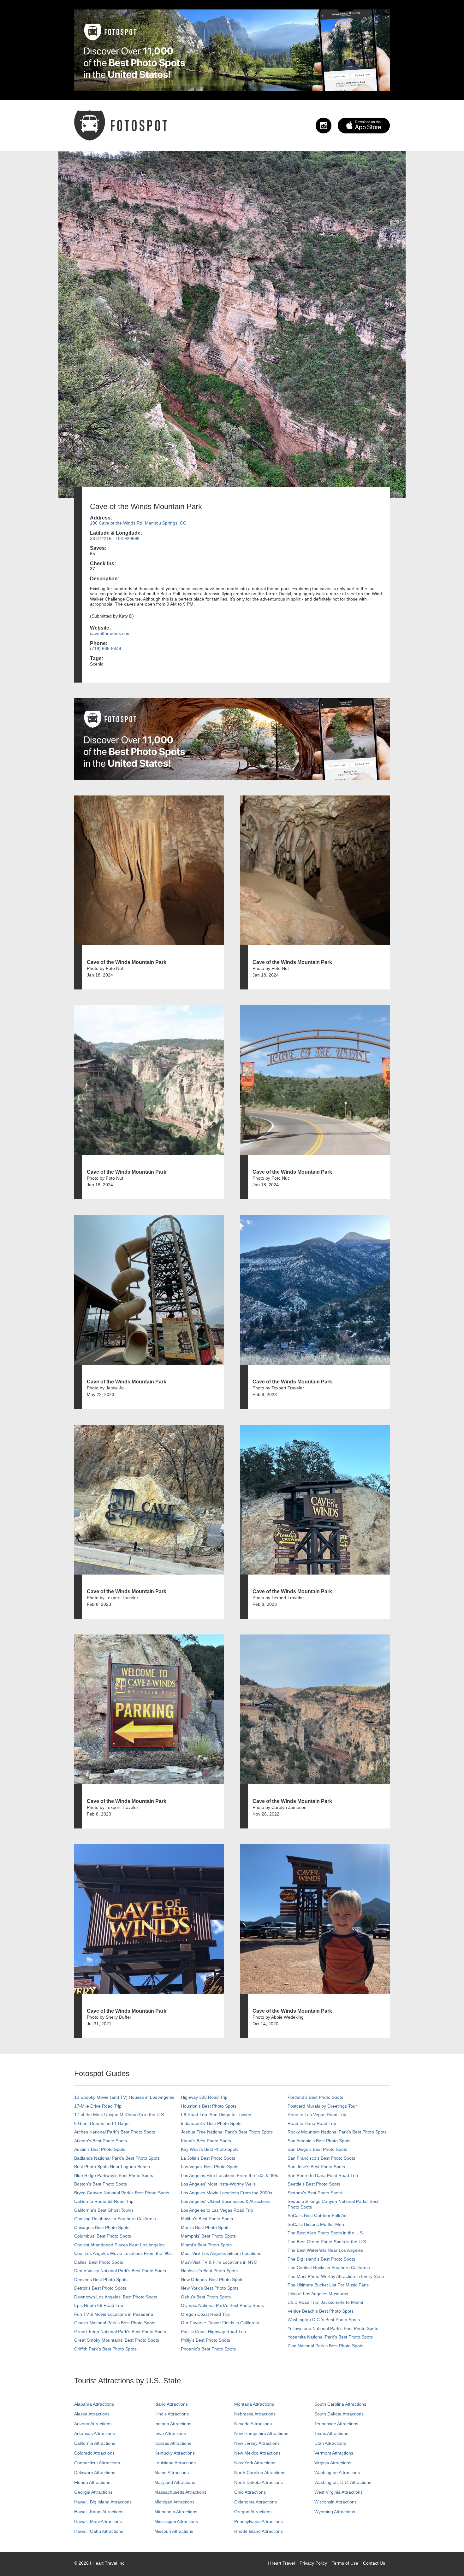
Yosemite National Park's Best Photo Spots (330, 2337)
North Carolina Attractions (260, 2473)
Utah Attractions (330, 2443)
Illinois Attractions (172, 2414)
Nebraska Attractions (255, 2414)
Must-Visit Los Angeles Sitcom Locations (221, 2253)
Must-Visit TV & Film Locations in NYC (219, 2262)
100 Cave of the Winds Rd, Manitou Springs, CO (138, 523)
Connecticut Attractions (97, 2463)
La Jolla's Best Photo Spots (208, 2158)
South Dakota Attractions (339, 2414)
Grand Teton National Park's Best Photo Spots (120, 2332)
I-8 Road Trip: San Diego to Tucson (216, 2115)
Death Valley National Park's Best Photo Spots (120, 2271)
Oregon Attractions (253, 2512)
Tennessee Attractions (336, 2424)
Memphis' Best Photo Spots (208, 2236)
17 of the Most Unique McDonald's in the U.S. (120, 2115)
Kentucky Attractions (175, 2453)
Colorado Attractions (94, 2453)
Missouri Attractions (174, 2531)
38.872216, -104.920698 (115, 538)
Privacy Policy (313, 2563)
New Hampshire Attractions (261, 2433)
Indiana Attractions (173, 2424)
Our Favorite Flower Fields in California (220, 2323)
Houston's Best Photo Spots (209, 2106)
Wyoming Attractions (335, 2512)
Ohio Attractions (250, 2492)
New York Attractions (255, 2463)
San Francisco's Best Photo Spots (321, 2158)
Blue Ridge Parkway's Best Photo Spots (114, 2175)
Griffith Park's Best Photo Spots (105, 2349)
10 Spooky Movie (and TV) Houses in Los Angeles (124, 2097)
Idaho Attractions (171, 2404)
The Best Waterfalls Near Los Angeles (325, 2250)
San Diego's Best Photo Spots (317, 2149)
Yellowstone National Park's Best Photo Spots (333, 2328)
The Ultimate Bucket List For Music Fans (328, 2285)
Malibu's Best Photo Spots (207, 2219)
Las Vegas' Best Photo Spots (210, 2167)
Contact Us (374, 2563)
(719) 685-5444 (106, 648)
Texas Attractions (331, 2433)
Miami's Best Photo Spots (206, 2245)
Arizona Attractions (93, 2424)
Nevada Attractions (253, 2424)
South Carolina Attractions (340, 2404)
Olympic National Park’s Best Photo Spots (222, 2305)
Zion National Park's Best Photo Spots (325, 2346)
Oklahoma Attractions (256, 2502)
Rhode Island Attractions (259, 2531)
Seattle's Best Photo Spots (314, 2184)
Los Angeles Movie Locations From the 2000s (226, 2193)
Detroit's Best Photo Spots (100, 2288)
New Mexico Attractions (257, 2453)
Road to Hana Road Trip (312, 2123)
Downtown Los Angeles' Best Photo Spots (116, 2297)
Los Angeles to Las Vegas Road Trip (217, 2210)
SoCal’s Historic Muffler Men (316, 2224)
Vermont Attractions (334, 2453)
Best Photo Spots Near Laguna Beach (112, 2167)
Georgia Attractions (93, 2492)
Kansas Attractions (173, 2443)
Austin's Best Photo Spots (100, 2149)
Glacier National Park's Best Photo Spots (115, 2323)
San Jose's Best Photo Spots (316, 2167)
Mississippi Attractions (176, 2521)
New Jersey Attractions (257, 2443)
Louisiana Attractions (175, 2463)
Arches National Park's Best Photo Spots (115, 2132)
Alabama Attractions (94, 2404)
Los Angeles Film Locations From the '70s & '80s (229, 2175)
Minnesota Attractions (176, 2512)
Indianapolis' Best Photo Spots (211, 2123)
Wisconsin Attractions (336, 2502)
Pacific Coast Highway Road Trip (213, 2332)
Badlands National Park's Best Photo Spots (117, 2158)
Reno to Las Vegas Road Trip (317, 2115)
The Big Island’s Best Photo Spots (321, 2259)
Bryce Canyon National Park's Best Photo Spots (122, 2193)
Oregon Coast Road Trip (205, 2314)
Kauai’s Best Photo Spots (206, 2141)
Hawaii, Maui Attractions (98, 2521)
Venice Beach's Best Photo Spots (321, 2311)
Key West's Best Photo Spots (210, 2149)
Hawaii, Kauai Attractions (99, 2512)
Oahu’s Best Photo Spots (206, 2297)
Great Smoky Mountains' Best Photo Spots (117, 2340)
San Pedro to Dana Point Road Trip (323, 2175)
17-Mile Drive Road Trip (98, 2106)
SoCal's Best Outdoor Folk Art (317, 2215)
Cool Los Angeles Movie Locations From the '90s (123, 2253)
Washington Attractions (337, 2473)
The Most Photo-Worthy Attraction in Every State (336, 2276)
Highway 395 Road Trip (204, 2097)
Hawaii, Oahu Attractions (99, 2531)
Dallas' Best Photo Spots (99, 2262)
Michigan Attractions (174, 2502)
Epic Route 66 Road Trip (99, 2305)
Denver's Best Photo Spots (101, 2280)
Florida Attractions (92, 2482)
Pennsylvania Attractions (259, 2521)
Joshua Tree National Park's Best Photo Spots (227, 2132)
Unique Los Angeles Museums (318, 2294)
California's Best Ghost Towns (104, 2210)
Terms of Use (345, 2563)
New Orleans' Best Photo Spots (212, 2280)
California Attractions (95, 2443)
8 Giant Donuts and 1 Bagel (102, 2123)
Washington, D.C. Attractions (343, 2482)
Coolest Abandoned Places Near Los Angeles (119, 2245)
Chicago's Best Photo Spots (102, 2227)
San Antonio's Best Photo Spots (319, 2141)
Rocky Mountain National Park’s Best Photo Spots (337, 2132)
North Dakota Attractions (259, 2482)
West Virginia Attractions (339, 2492)
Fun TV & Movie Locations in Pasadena (114, 2314)
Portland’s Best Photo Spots (315, 2097)
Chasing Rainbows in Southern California (115, 2219)
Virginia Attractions (333, 2463)
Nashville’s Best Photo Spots (209, 2271)
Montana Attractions (254, 2404)
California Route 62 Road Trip (104, 2201)
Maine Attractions (172, 2473)
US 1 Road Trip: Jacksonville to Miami (325, 2302)
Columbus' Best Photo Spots (103, 2236)
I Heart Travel (281, 2563)
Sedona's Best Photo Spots (315, 2193)
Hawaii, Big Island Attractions (103, 2502)
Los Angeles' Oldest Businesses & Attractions (226, 2201)
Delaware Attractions (95, 2473)
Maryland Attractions (175, 2482)
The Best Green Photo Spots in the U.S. (327, 2242)
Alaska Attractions (92, 2414)
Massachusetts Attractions (180, 2492)
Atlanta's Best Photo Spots (101, 2141)
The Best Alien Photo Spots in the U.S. (326, 2233)
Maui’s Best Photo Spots (205, 2227)
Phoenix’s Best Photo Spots (208, 2349)
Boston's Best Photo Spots (101, 2184)
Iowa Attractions (170, 2433)
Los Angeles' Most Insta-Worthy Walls (218, 2184)
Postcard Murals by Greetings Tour (322, 2106)
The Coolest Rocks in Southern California (329, 2268)
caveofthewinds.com (110, 633)
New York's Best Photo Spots (210, 2288)
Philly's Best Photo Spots (205, 2340)
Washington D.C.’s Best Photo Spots (324, 2320)
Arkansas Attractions (95, 2433)
